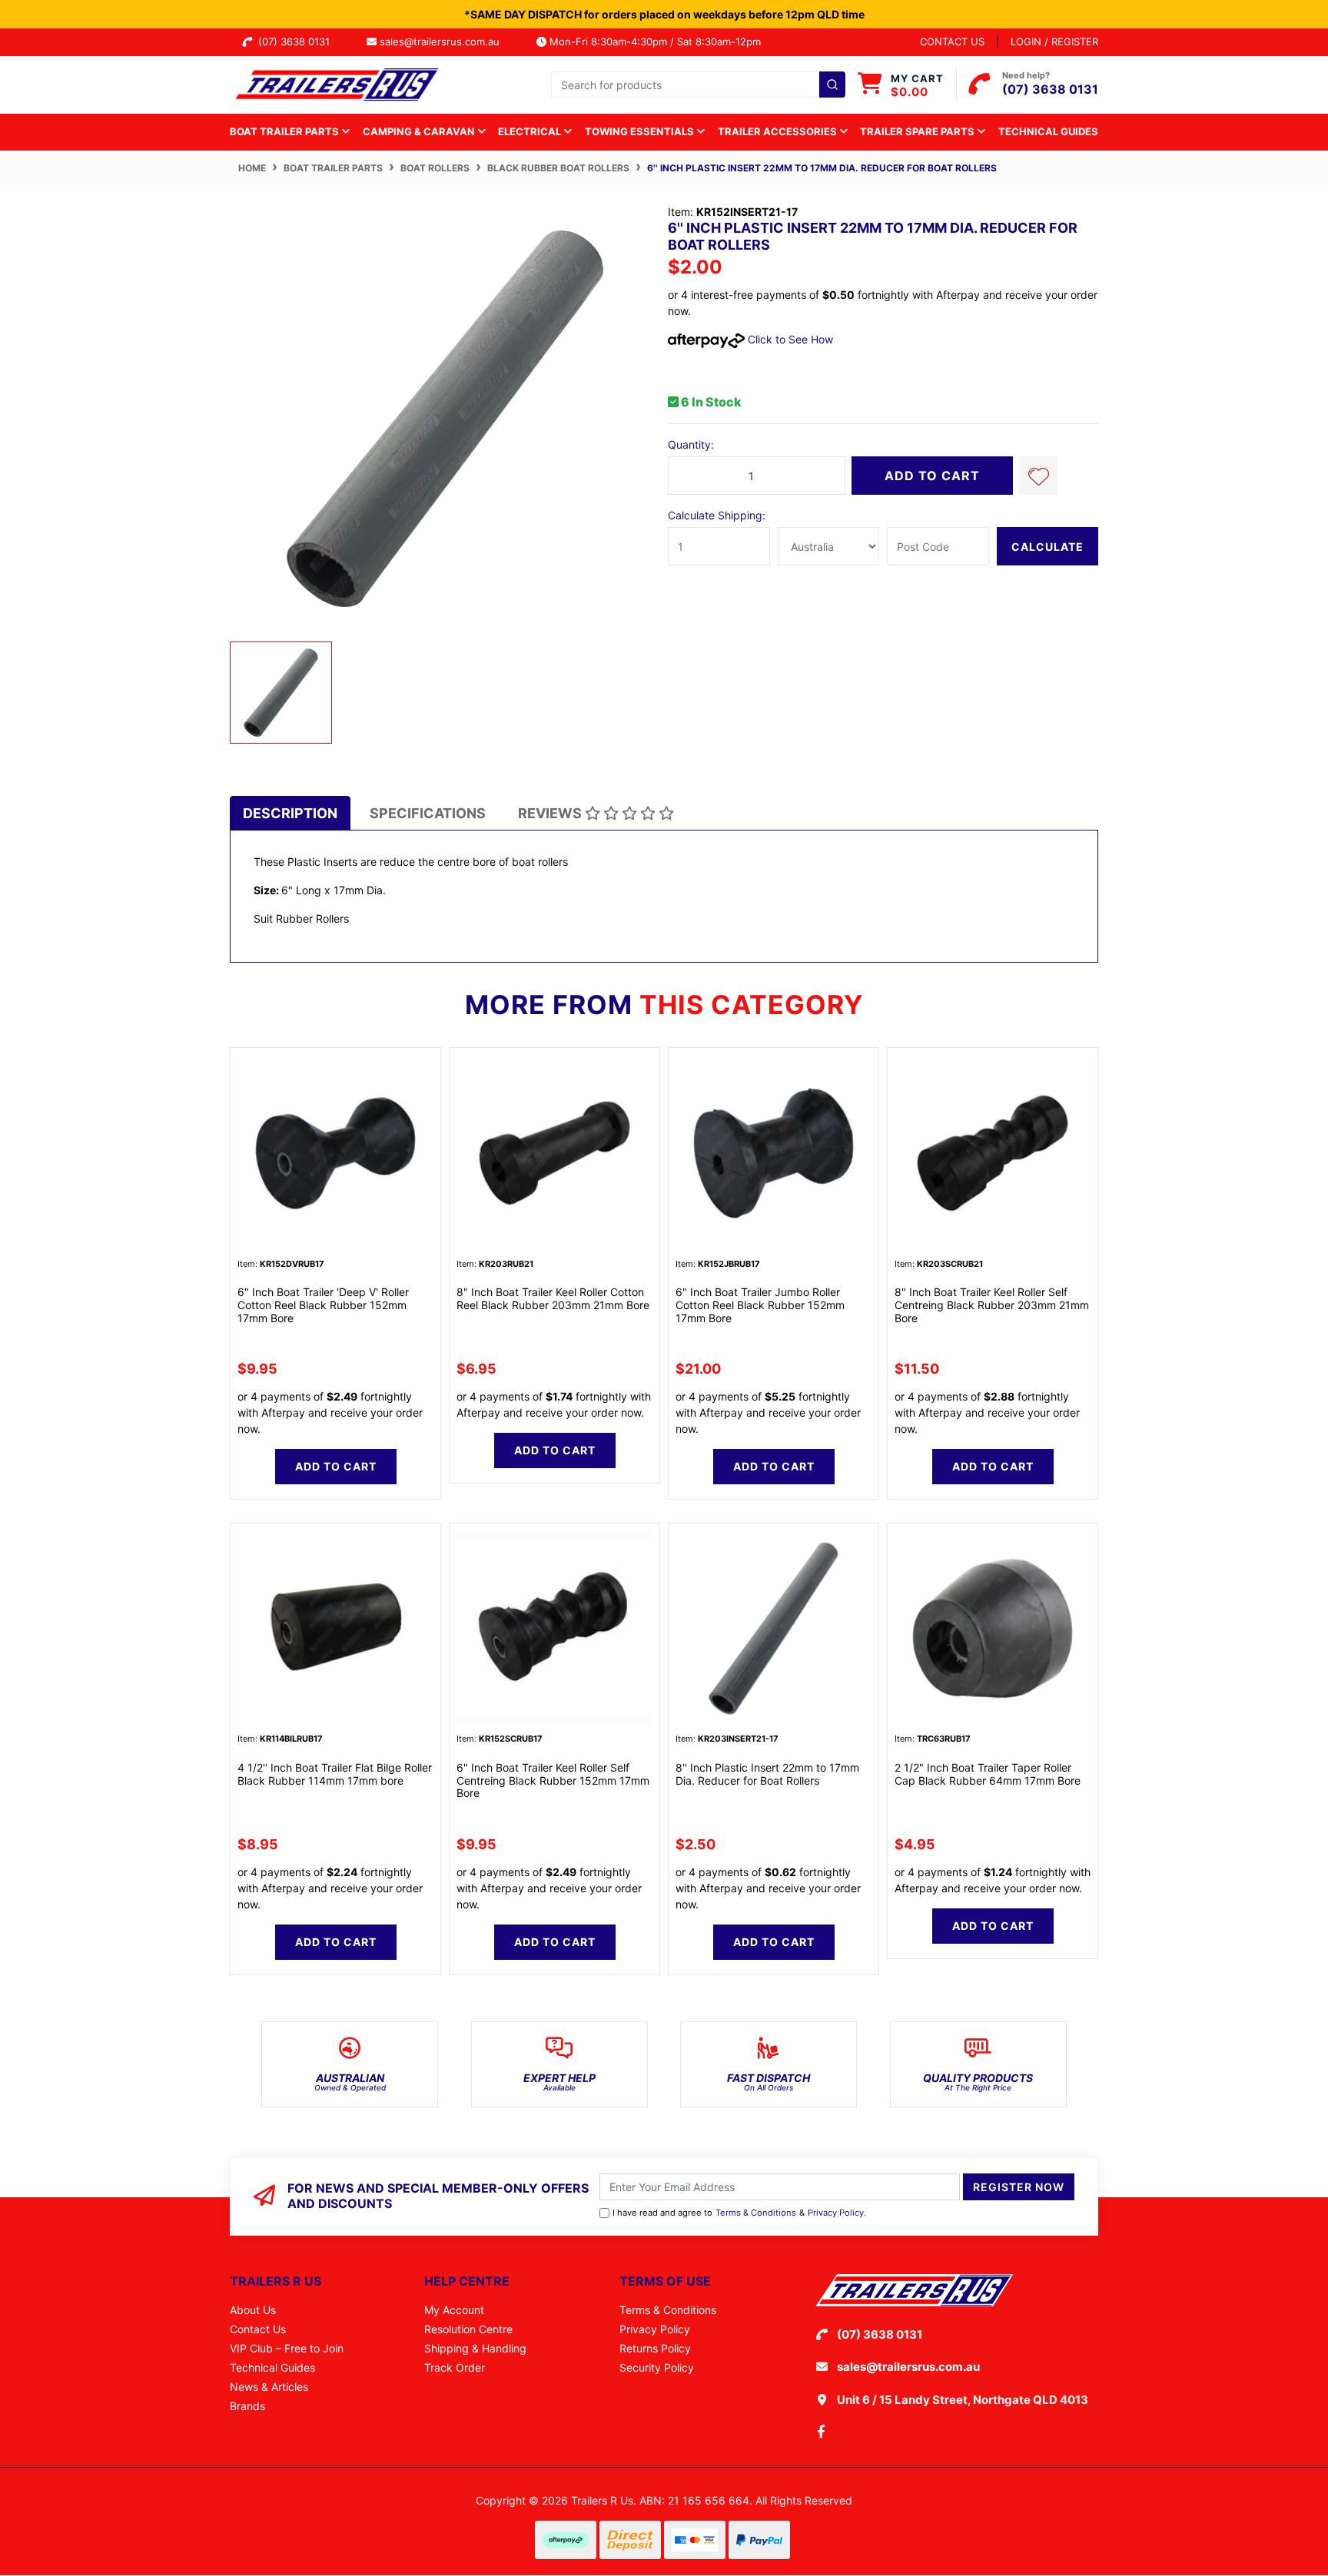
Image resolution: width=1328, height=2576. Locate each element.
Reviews (551, 813)
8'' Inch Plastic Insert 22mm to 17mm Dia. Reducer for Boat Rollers (767, 1774)
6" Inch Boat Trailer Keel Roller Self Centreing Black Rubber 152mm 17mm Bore (553, 1780)
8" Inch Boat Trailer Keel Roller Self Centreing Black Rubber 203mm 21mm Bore (992, 1305)
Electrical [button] (531, 131)
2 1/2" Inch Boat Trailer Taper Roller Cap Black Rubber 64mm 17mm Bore (988, 1774)
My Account (454, 2310)
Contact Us (258, 2329)
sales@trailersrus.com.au (444, 41)
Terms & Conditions (756, 2213)
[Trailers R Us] (335, 83)
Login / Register (1054, 41)
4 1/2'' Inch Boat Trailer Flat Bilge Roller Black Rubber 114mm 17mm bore (335, 1774)
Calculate (1047, 547)
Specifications (428, 813)
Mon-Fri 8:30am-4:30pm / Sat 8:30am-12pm (654, 41)
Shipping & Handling (475, 2348)
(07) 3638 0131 (297, 41)
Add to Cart (932, 476)
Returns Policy (655, 2348)
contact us (952, 41)
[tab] (290, 813)
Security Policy (657, 2367)
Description (290, 813)
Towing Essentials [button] (641, 131)
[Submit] (832, 85)
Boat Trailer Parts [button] (286, 131)
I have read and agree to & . (739, 2213)
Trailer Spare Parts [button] (918, 131)
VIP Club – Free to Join (287, 2348)
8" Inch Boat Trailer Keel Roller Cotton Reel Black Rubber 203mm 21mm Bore (553, 1298)
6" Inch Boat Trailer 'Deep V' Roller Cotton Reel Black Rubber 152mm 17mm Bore (323, 1305)
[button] (1038, 476)
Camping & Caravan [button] (420, 131)
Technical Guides (1048, 131)
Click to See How (789, 339)
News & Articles (269, 2387)
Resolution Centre (468, 2329)
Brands (247, 2406)
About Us (253, 2310)
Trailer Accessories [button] (779, 131)
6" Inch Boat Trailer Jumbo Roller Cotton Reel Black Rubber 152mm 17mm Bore (760, 1305)
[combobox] (698, 85)
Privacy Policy (836, 2213)
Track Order (455, 2367)
